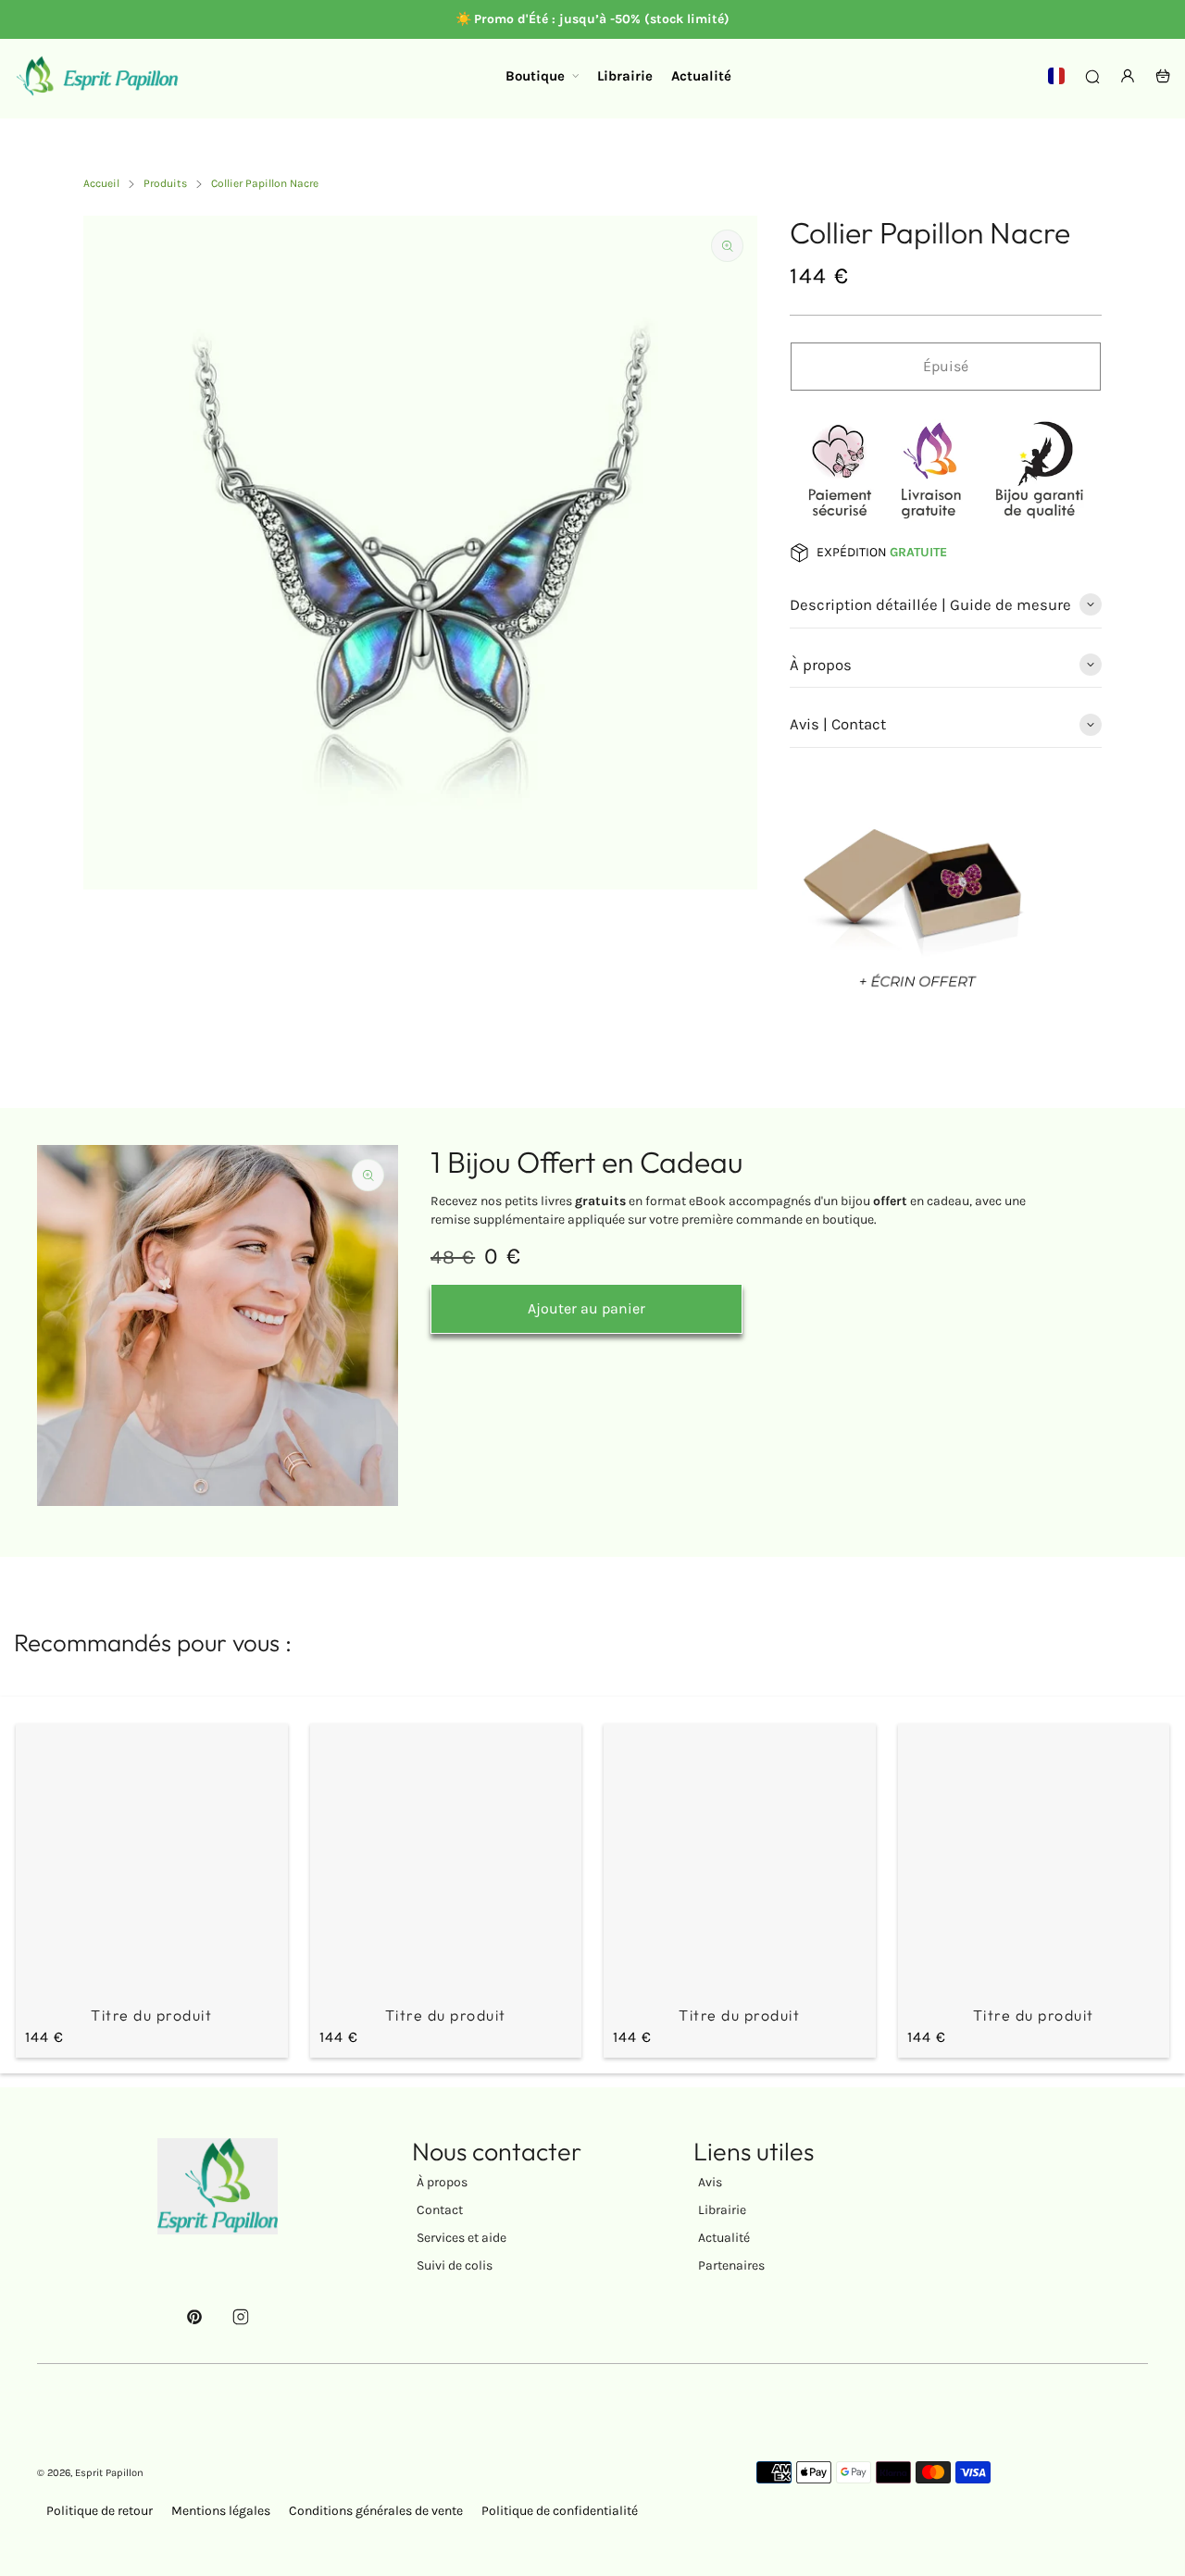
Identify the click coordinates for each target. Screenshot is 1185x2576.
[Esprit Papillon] (97, 76)
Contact (440, 2210)
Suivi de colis (455, 2265)
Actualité (724, 2238)
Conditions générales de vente (376, 2511)
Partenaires (731, 2265)
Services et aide (462, 2238)
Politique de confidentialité (560, 2511)
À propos (442, 2182)
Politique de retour (100, 2511)
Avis (710, 2182)
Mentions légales (221, 2511)
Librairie (722, 2210)
